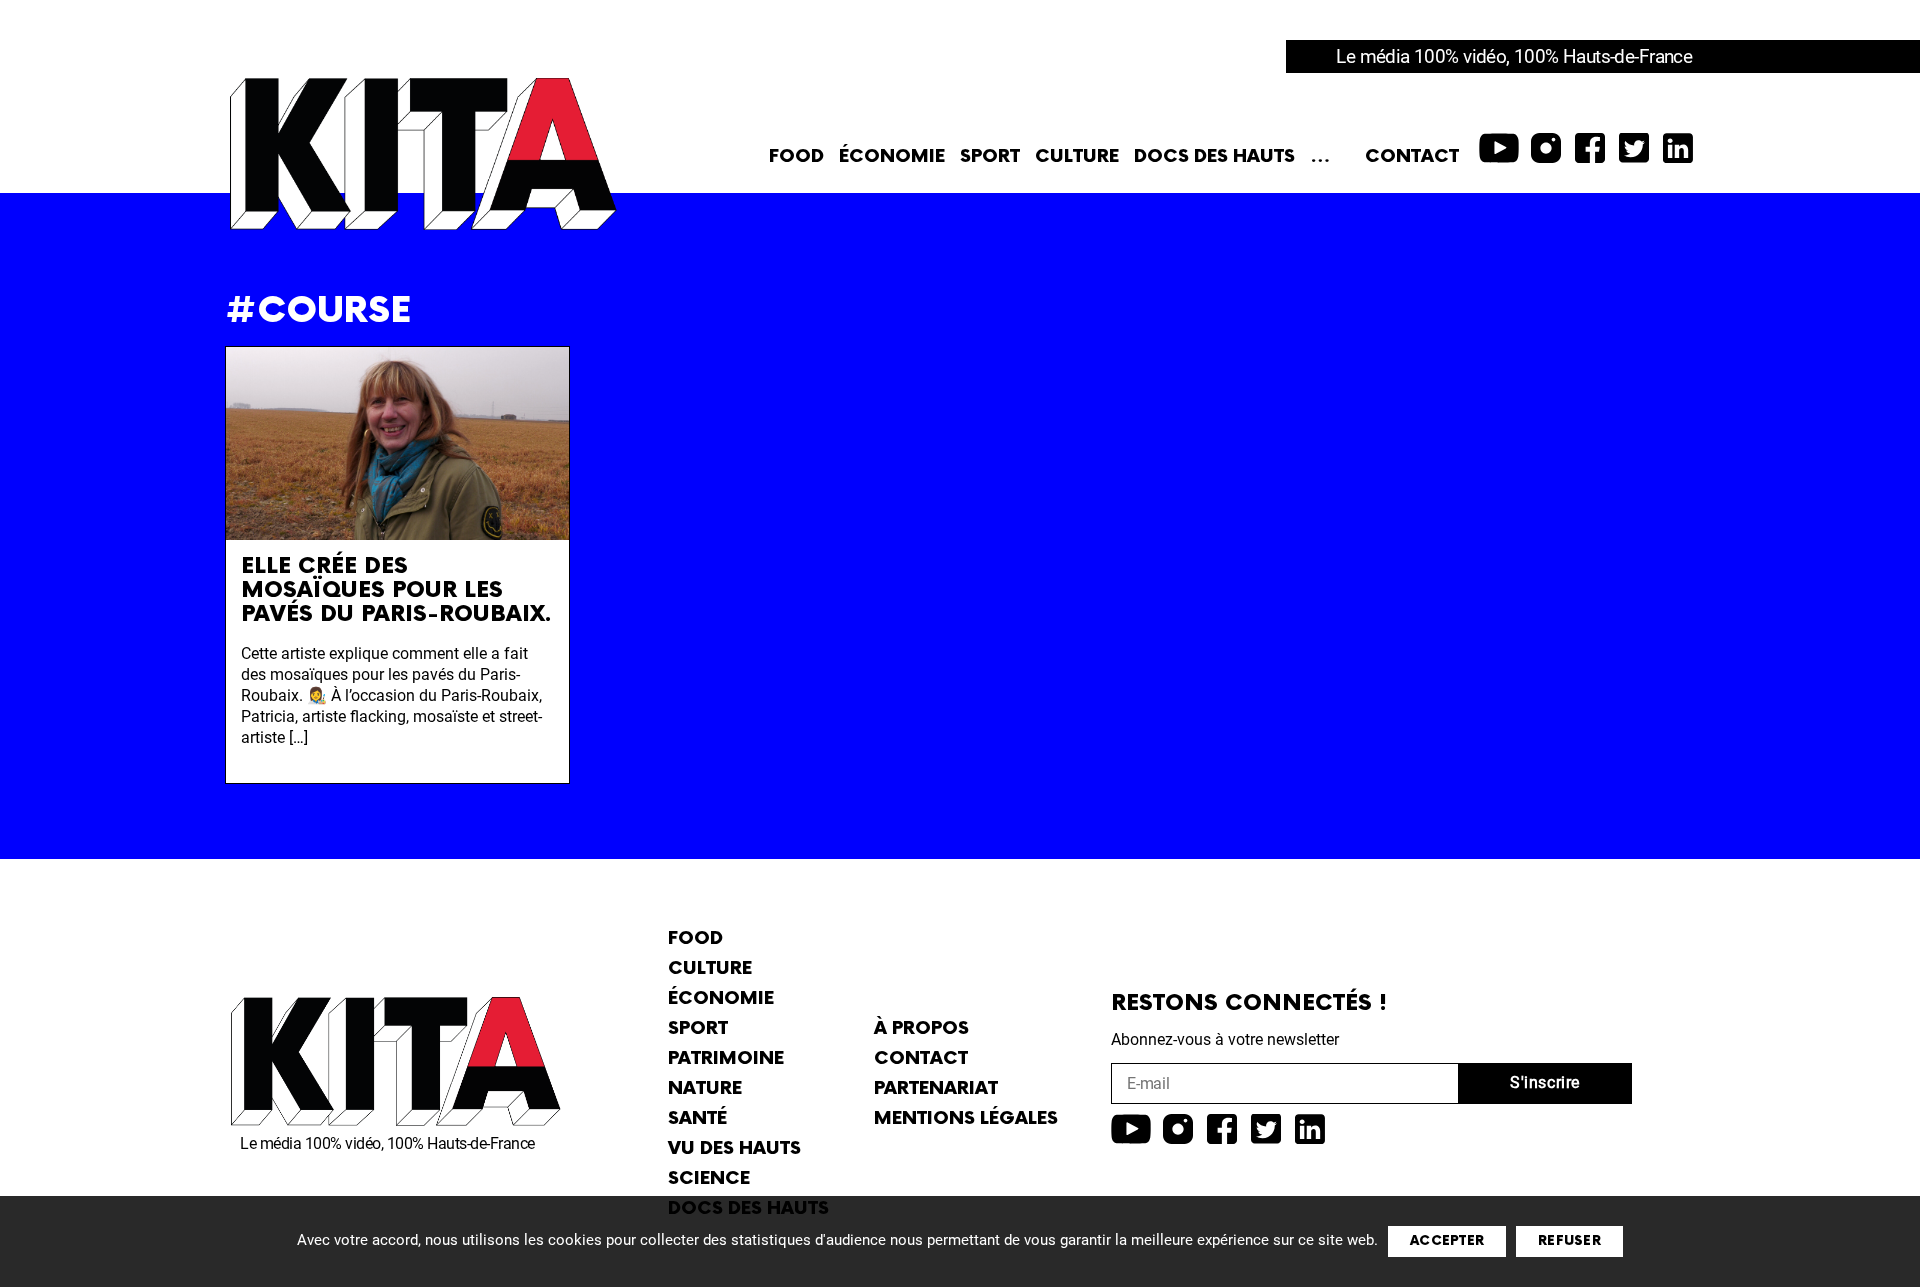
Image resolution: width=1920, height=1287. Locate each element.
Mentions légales (966, 1118)
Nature (705, 1088)
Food (796, 156)
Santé (697, 1118)
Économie (892, 156)
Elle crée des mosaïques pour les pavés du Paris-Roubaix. (396, 590)
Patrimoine (726, 1058)
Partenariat (936, 1088)
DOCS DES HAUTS (1214, 156)
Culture (1077, 156)
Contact (1412, 156)
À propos (921, 1028)
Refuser (1569, 1241)
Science (709, 1178)
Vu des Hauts (734, 1148)
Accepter (1447, 1241)
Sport (990, 156)
